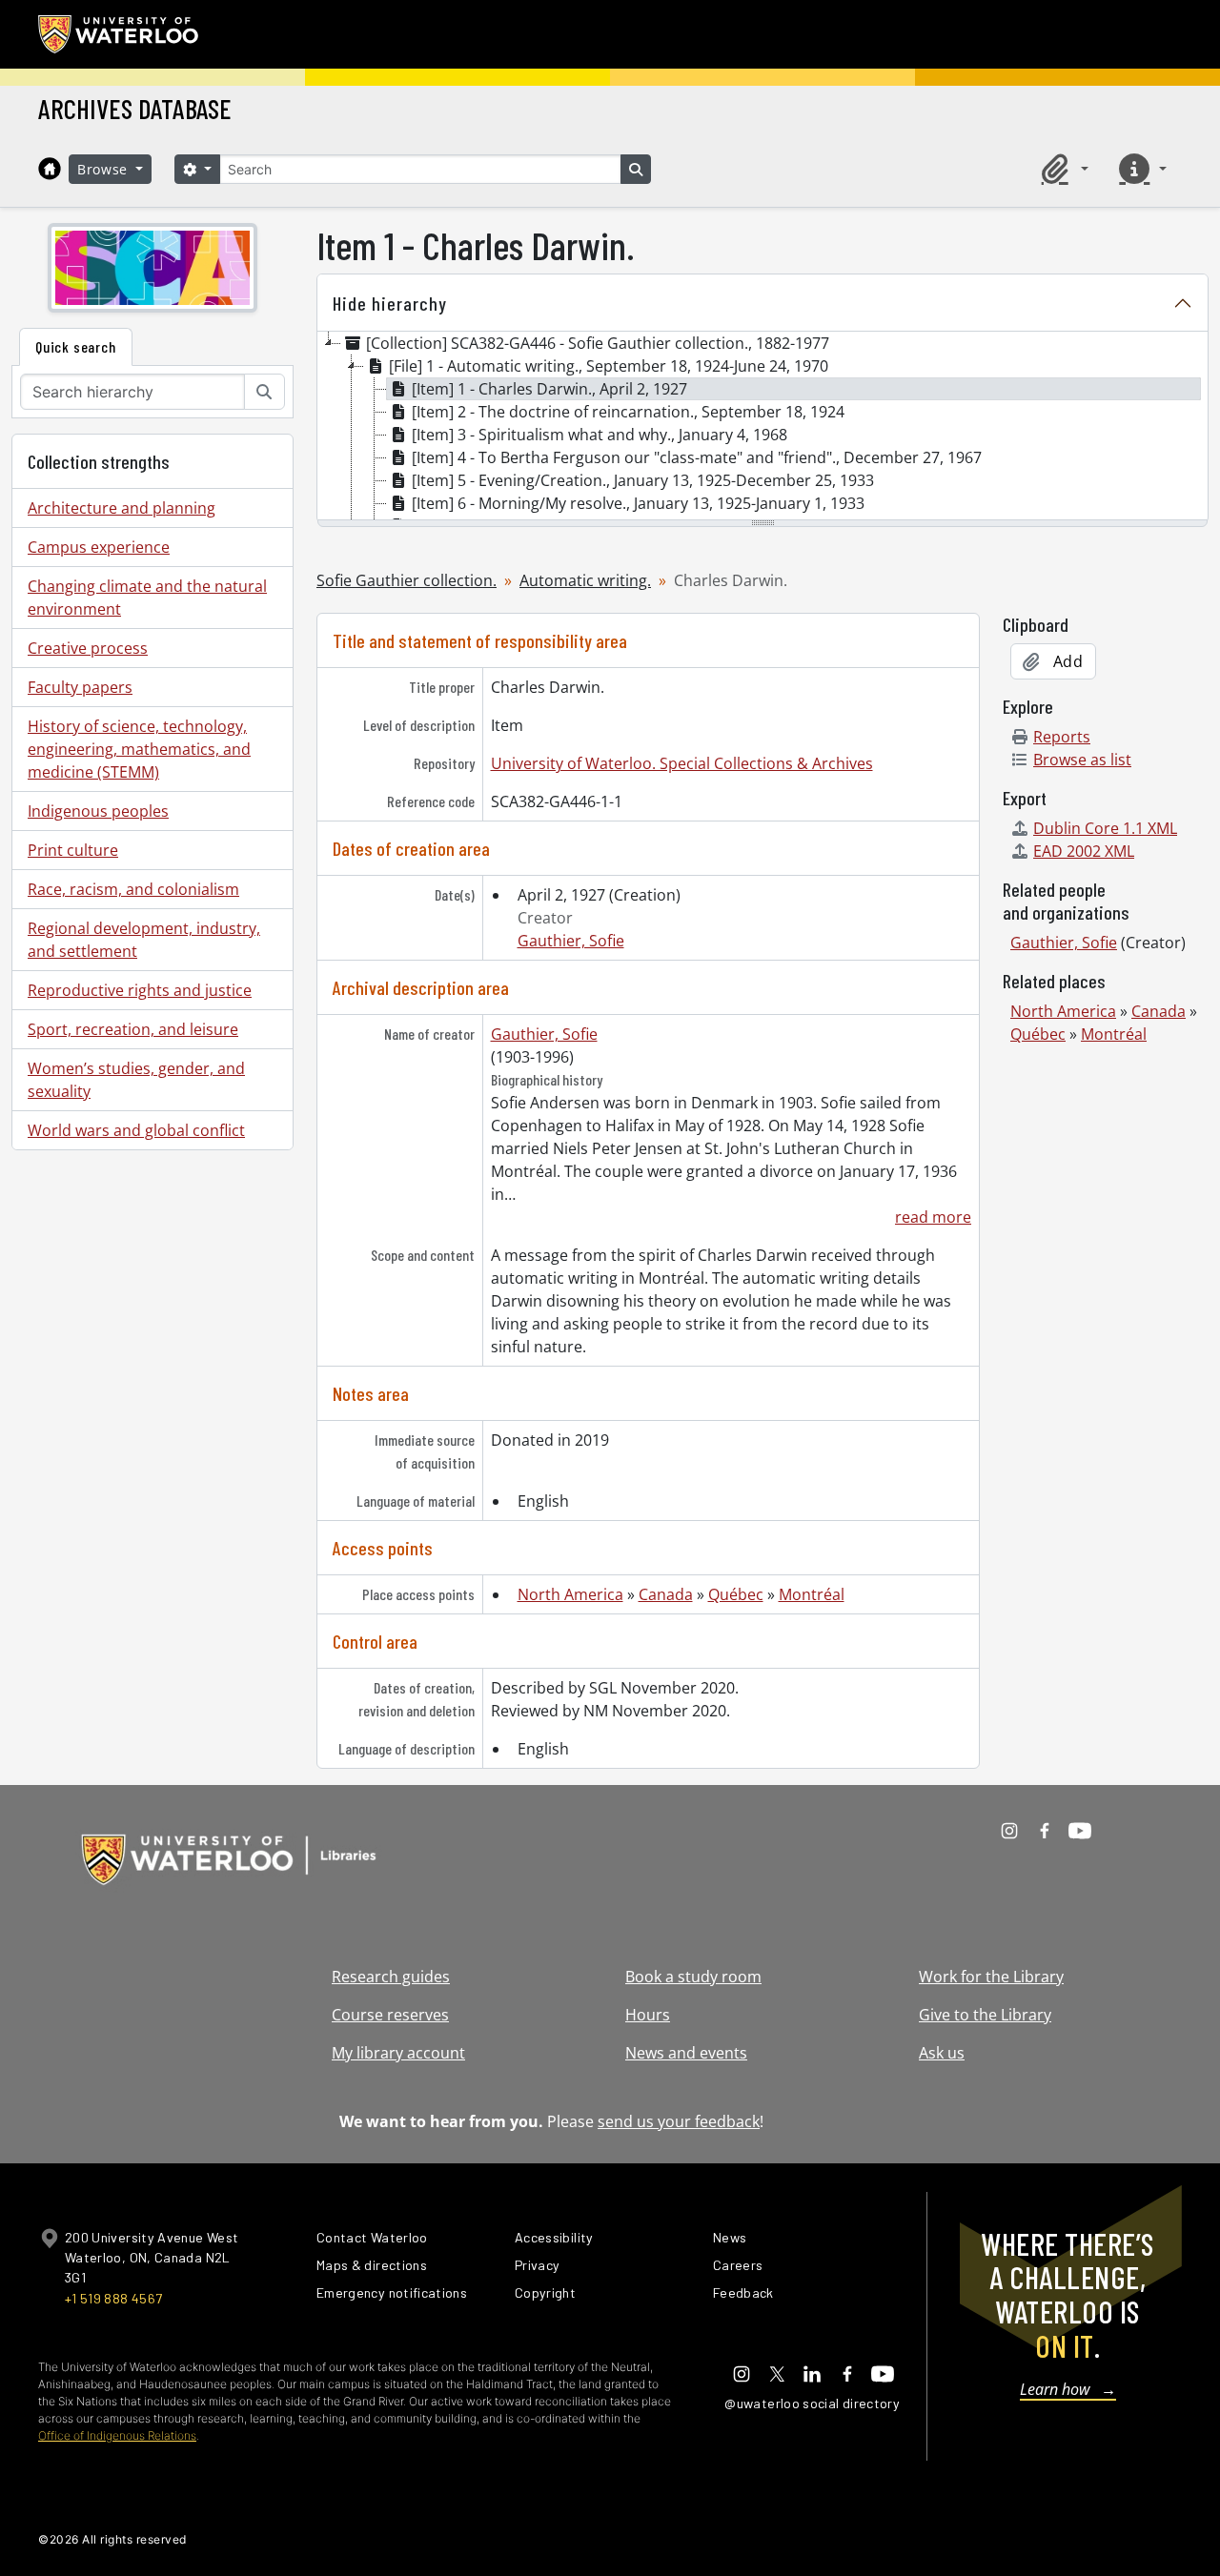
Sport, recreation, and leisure (133, 1029)
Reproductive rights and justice (140, 990)
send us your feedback (679, 2121)
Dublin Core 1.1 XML (1105, 828)
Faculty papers (80, 687)
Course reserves (390, 2015)
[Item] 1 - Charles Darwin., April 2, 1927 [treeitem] (549, 389)
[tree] (762, 427)
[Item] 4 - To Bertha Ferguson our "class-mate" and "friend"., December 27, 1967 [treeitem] (697, 457)
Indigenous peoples (98, 811)
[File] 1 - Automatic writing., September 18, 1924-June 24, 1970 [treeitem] (609, 366)
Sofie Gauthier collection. (407, 580)
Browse (105, 169)
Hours (648, 2015)
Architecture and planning (122, 508)
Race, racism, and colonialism (133, 889)
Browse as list (1082, 760)
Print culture (73, 850)
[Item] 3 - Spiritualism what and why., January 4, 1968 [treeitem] (600, 435)
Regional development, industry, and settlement (144, 940)
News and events (686, 2053)
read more (933, 1217)
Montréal (812, 1594)
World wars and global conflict (136, 1130)
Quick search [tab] (76, 346)
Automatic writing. (585, 580)
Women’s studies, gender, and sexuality (136, 1080)
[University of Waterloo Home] (119, 34)
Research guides (391, 1977)
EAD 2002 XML (1084, 851)
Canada (666, 1594)
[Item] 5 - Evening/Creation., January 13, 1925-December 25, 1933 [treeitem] (643, 480)
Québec (736, 1594)
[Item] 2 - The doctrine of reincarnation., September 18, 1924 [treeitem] (628, 412)
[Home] (50, 169)
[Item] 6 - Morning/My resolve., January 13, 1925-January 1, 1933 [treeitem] (638, 503)
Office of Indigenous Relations (117, 2435)
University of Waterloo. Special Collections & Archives (682, 763)
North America (570, 1594)
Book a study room (693, 1977)
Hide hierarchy (390, 303)
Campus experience (99, 547)
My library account (398, 2053)
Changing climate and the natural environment (147, 598)
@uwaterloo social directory (812, 2403)
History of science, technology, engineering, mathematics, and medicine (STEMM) (139, 749)
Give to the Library (985, 2015)
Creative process (88, 648)
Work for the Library (991, 1977)
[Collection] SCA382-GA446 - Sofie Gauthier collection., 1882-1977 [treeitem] (598, 343)
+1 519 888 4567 (113, 2298)
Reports (1062, 737)
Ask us (942, 2053)
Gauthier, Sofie (571, 941)
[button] (1062, 169)
